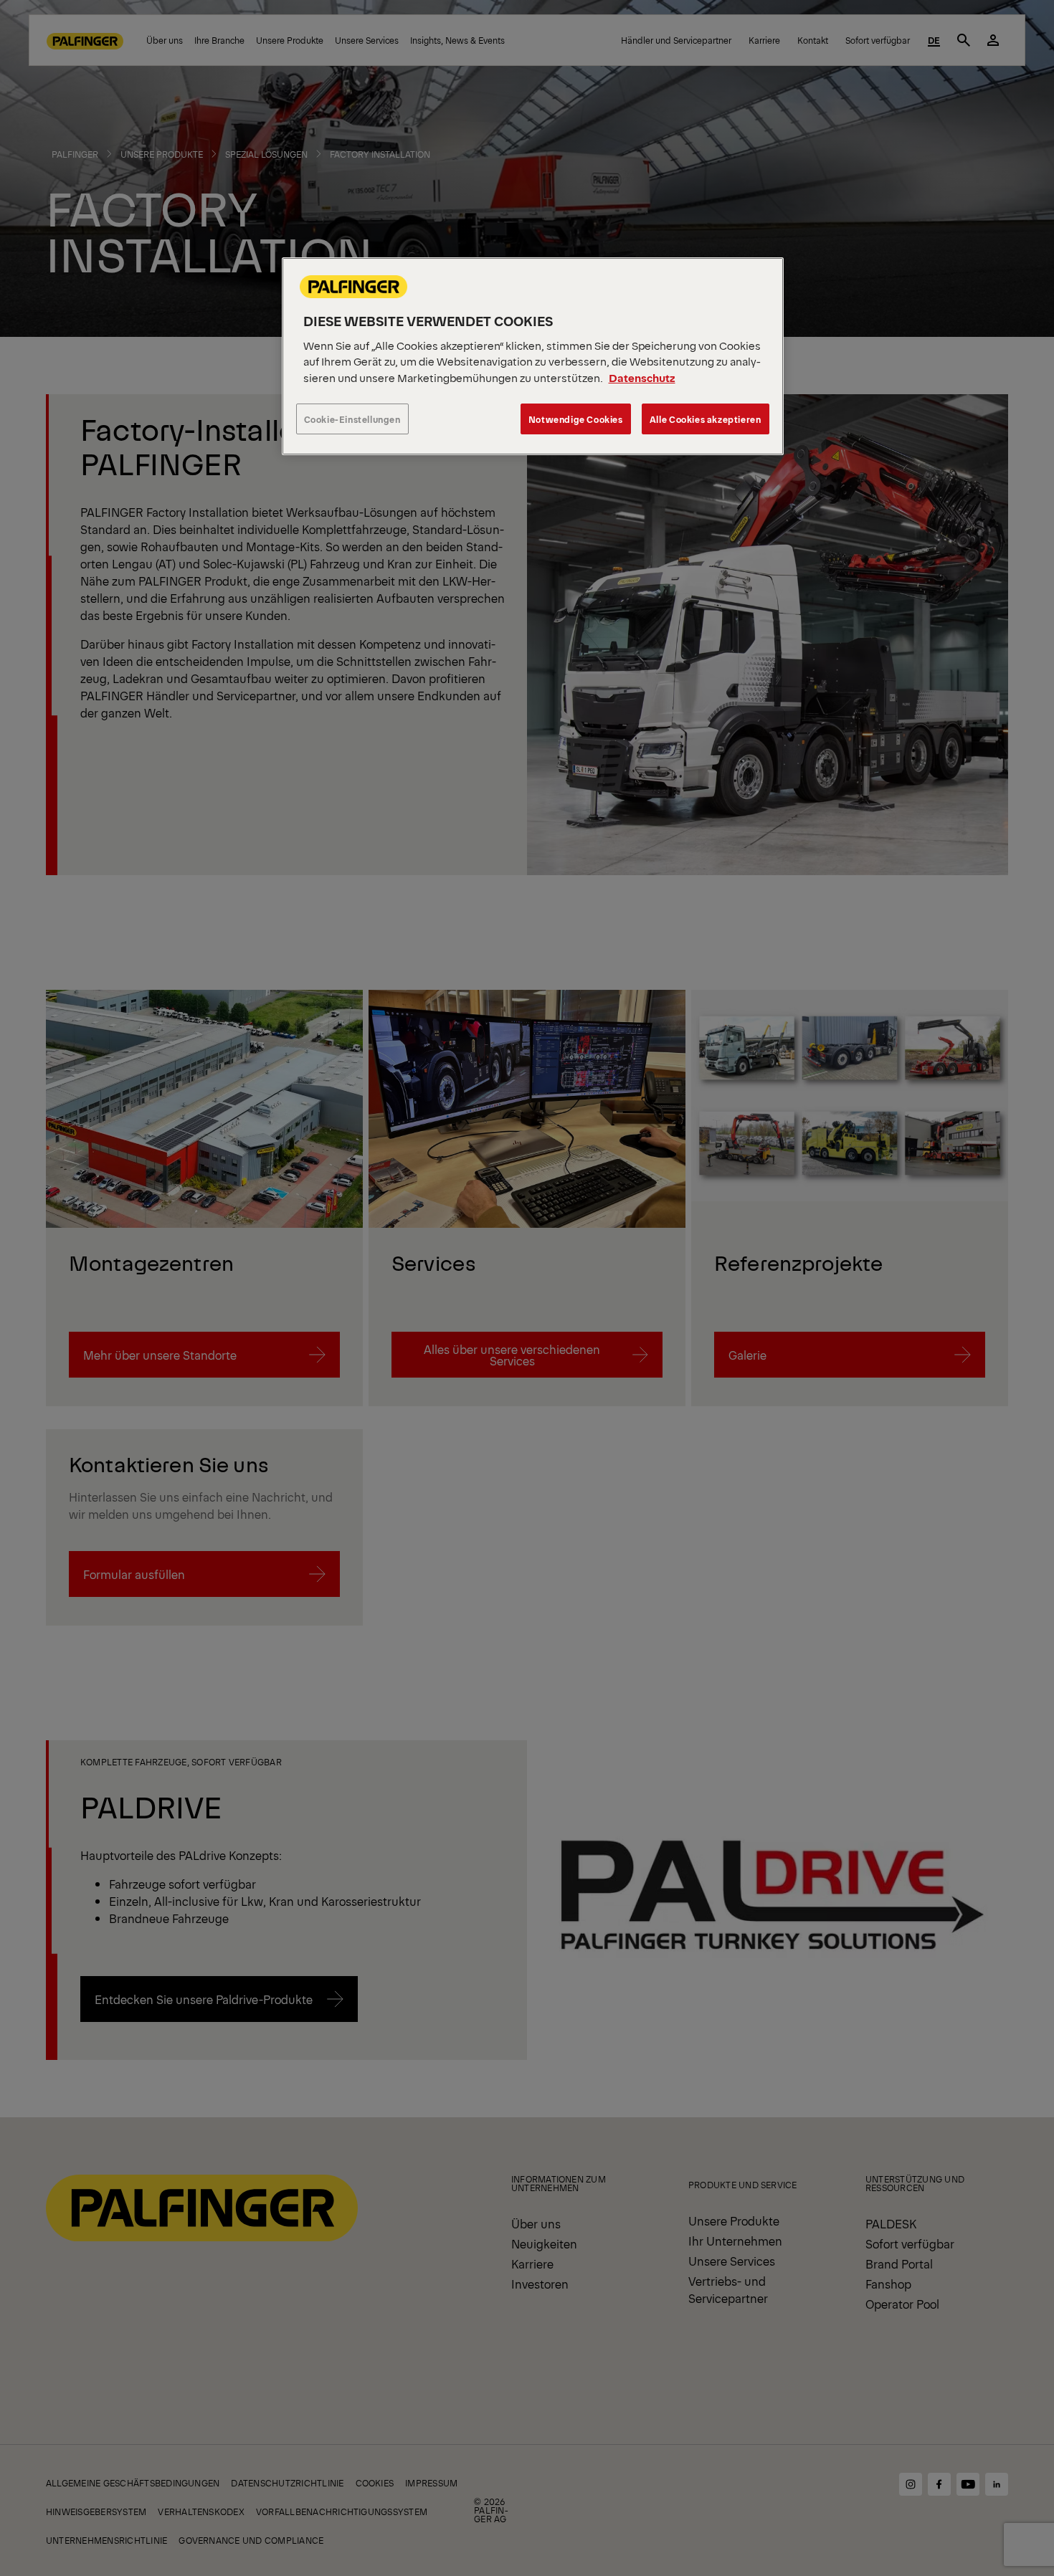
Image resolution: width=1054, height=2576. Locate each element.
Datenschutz (642, 377)
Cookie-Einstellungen (352, 419)
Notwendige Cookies (576, 419)
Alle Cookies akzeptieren (706, 419)
